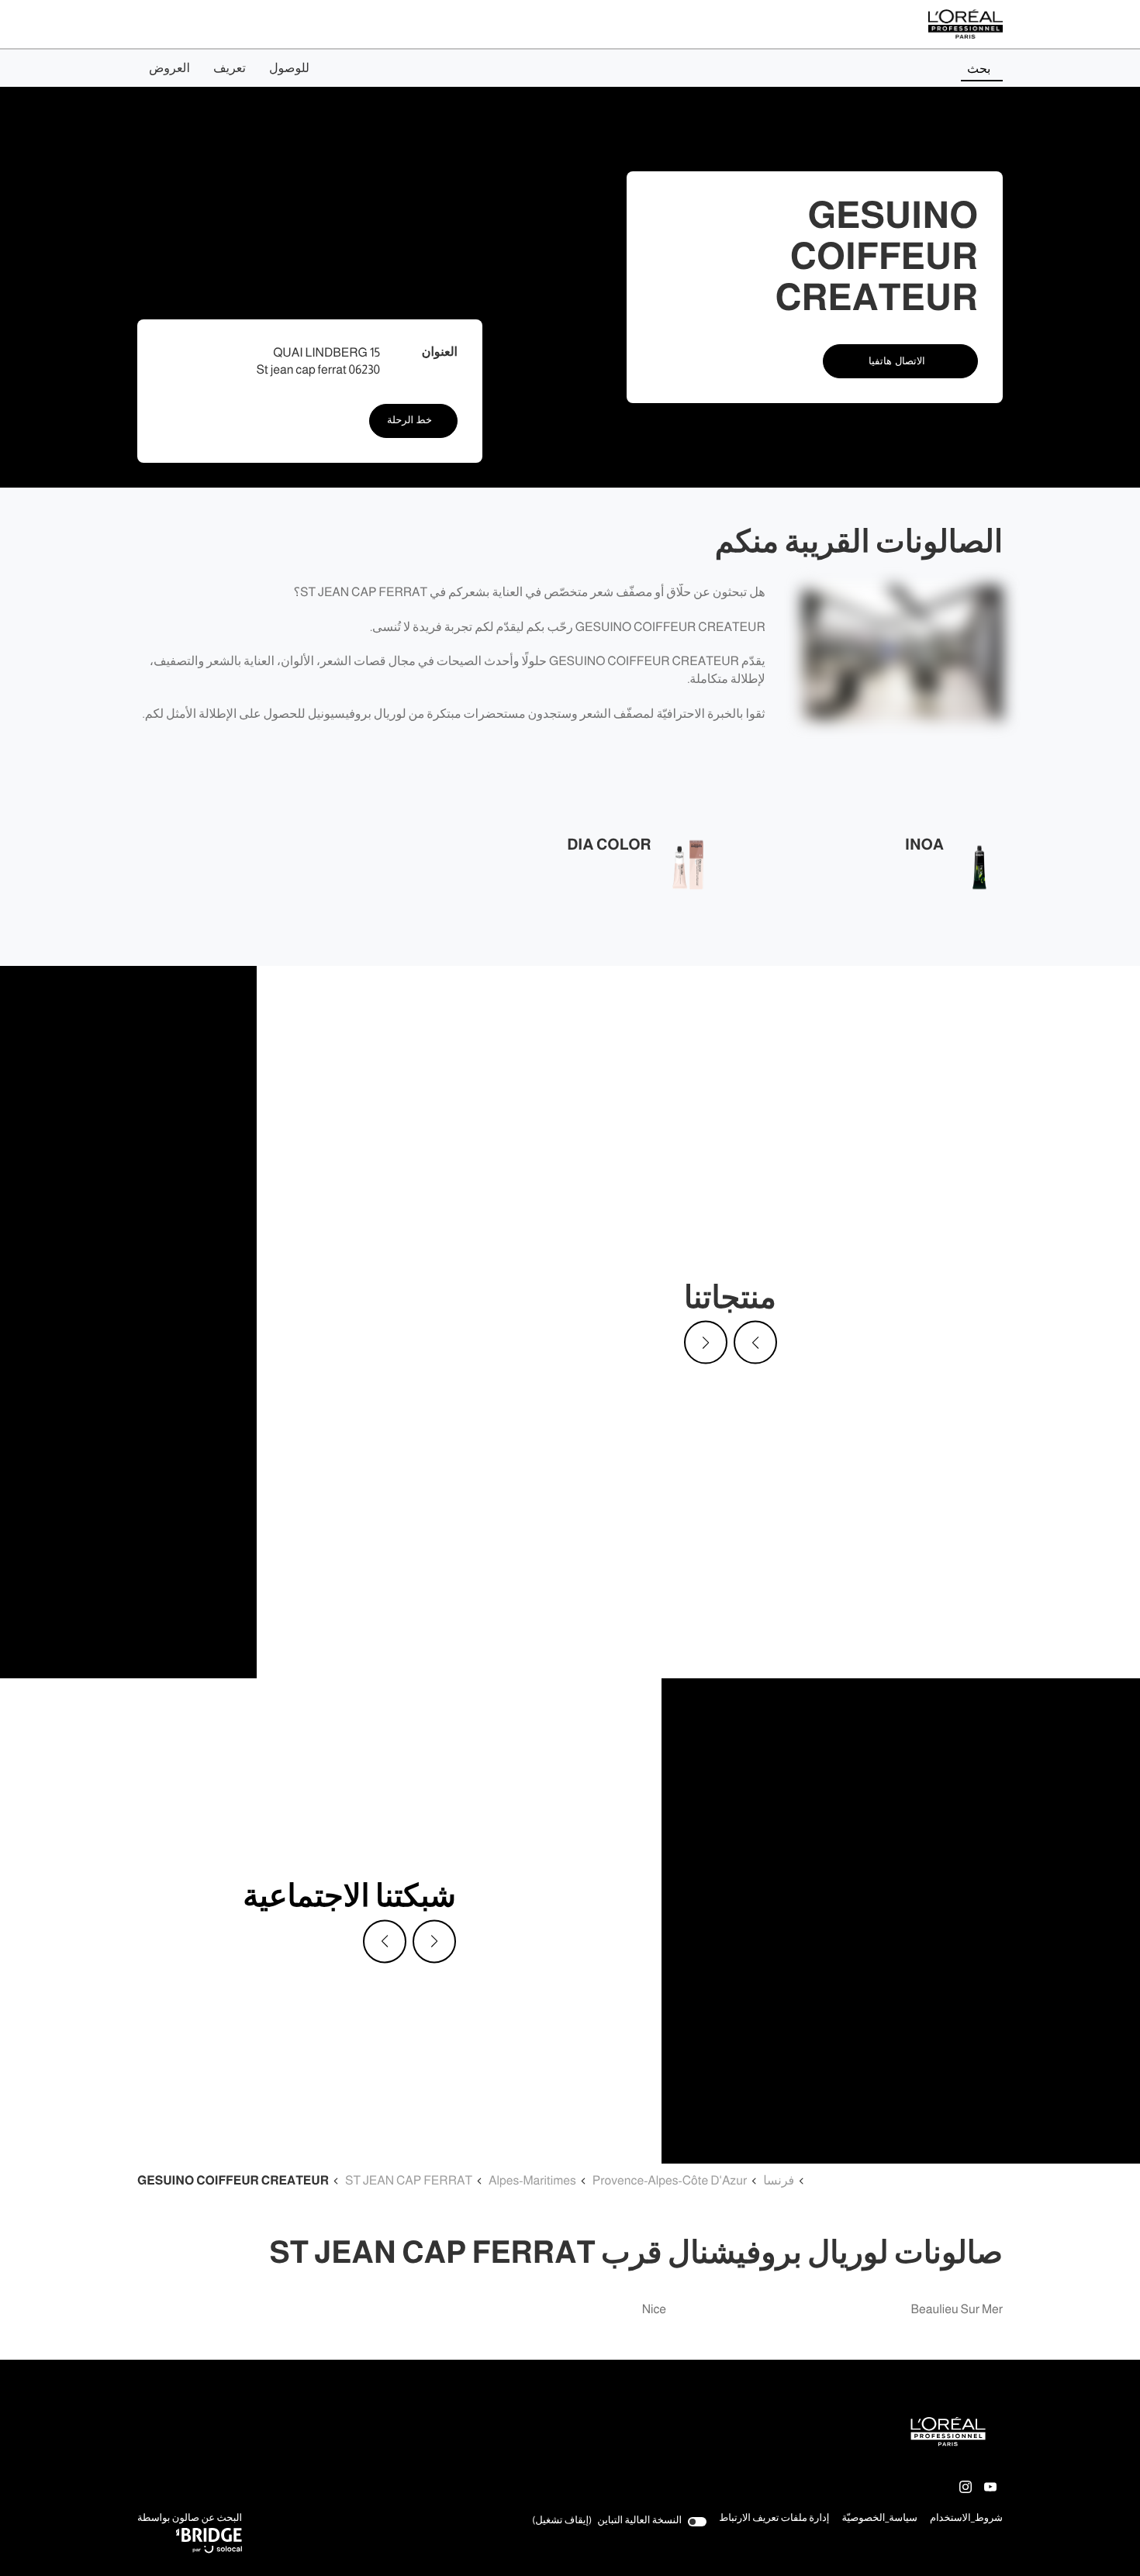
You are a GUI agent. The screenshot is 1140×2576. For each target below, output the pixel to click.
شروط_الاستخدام (966, 2519)
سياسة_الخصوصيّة (879, 2519)
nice (654, 2310)
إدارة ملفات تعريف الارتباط (774, 2518)
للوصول (289, 68)
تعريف (230, 68)
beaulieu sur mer (957, 2310)
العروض (169, 68)
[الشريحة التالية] (706, 1343)
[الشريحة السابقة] (755, 1343)
